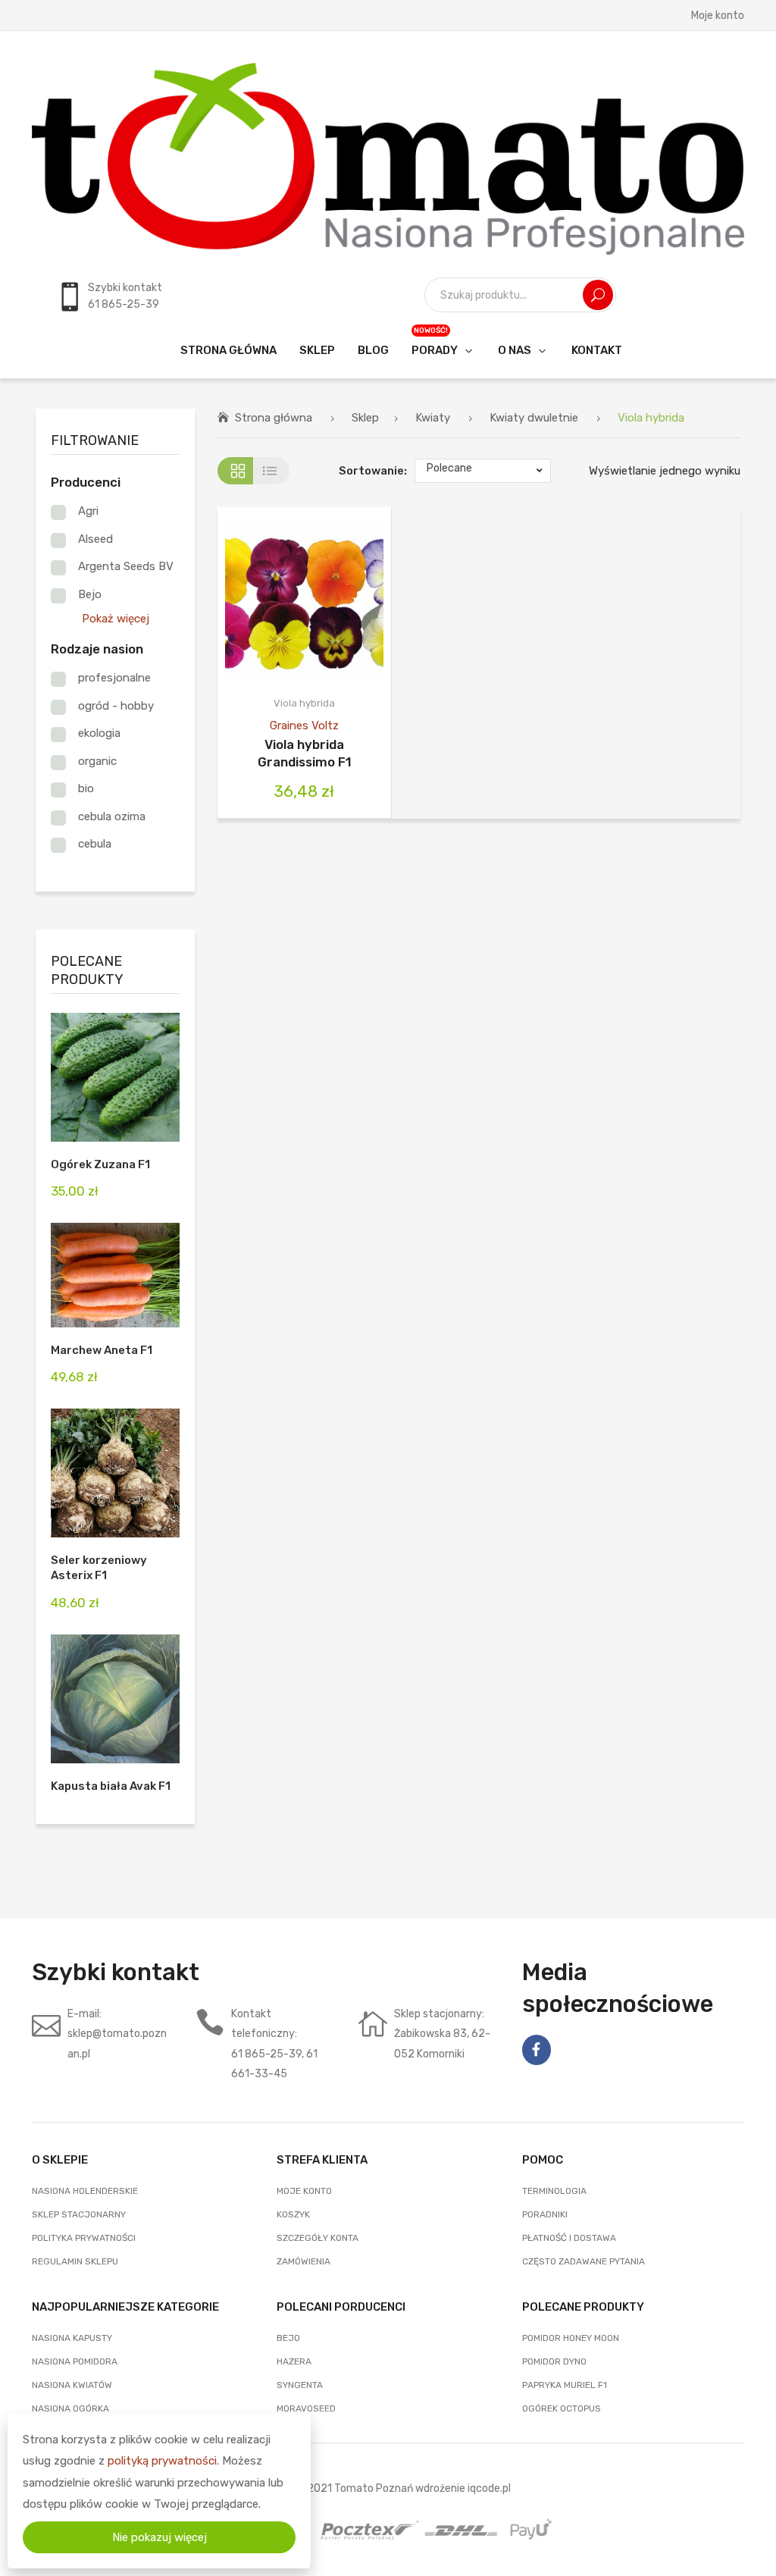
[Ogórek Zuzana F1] (115, 1077)
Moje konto (718, 15)
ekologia (99, 733)
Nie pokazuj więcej (160, 2537)
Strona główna (274, 418)
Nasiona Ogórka (70, 2408)
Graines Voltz (304, 725)
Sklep (365, 418)
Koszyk (293, 2214)
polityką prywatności (162, 2461)
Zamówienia (304, 2261)
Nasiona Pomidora (75, 2361)
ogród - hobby (116, 706)
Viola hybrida (304, 703)
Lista (272, 471)
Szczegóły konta (318, 2238)
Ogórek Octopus (562, 2408)
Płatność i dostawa (569, 2238)
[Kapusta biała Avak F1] (115, 1699)
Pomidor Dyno (554, 2361)
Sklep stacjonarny (79, 2214)
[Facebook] (537, 2050)
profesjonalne (114, 678)
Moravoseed (306, 2408)
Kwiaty (433, 418)
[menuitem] (228, 350)
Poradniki (545, 2214)
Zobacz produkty (285, 602)
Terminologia (554, 2191)
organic (97, 761)
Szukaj (598, 295)
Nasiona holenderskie (85, 2191)
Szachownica (235, 471)
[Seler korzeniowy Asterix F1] (115, 1473)
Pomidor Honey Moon (571, 2338)
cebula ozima (112, 816)
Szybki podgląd (325, 602)
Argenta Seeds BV (126, 566)
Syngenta (300, 2385)
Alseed (95, 539)
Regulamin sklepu (75, 2261)
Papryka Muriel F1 (565, 2385)
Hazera (294, 2361)
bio (86, 788)
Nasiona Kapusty (72, 2338)
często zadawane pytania (584, 2261)
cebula (95, 844)
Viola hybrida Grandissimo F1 (305, 753)
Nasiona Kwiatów (72, 2385)
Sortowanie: (373, 471)
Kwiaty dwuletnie (534, 418)
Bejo (90, 594)
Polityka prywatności (84, 2238)
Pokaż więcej (116, 619)
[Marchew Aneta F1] (115, 1275)
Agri (88, 511)
